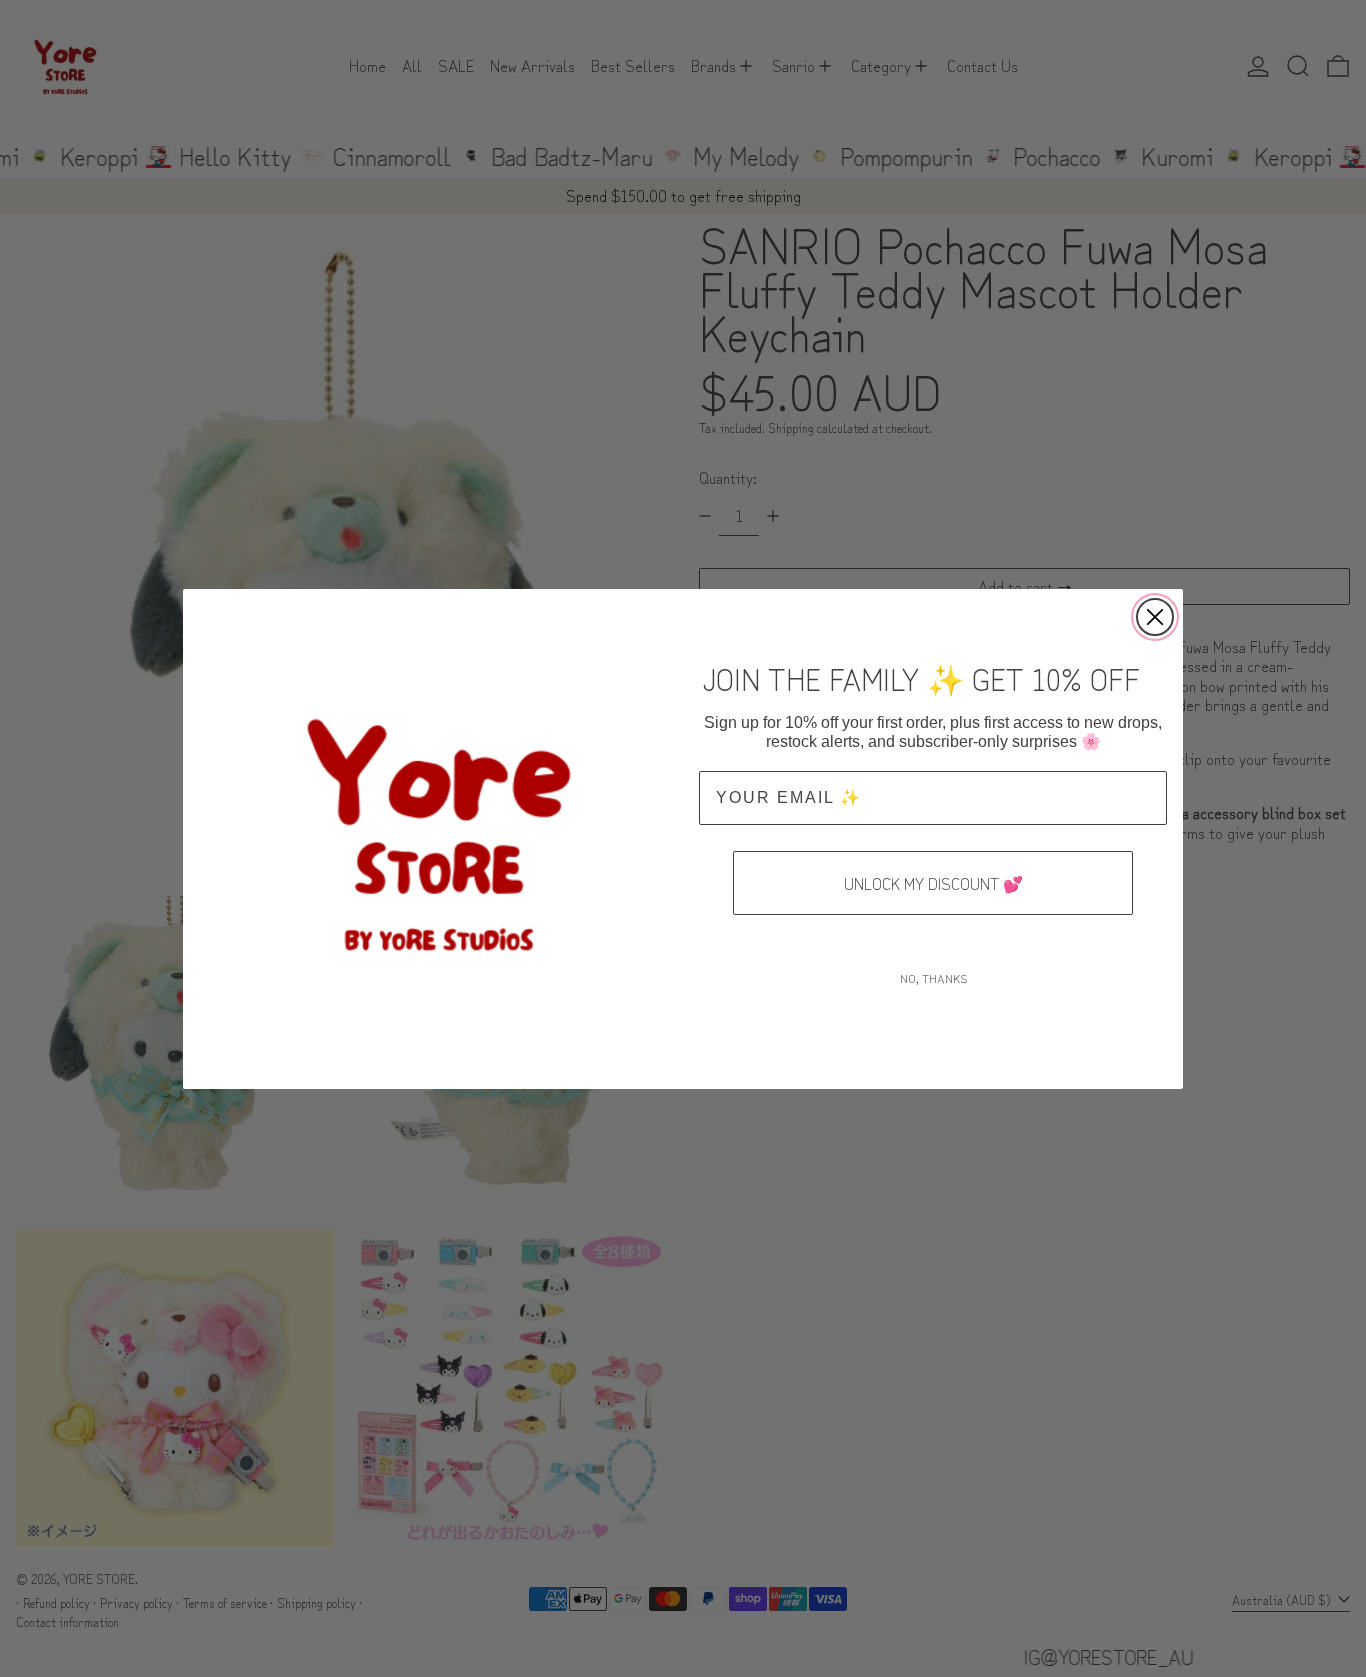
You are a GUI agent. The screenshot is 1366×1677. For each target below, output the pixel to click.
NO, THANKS (933, 977)
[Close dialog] (1155, 617)
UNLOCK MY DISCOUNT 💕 (933, 883)
